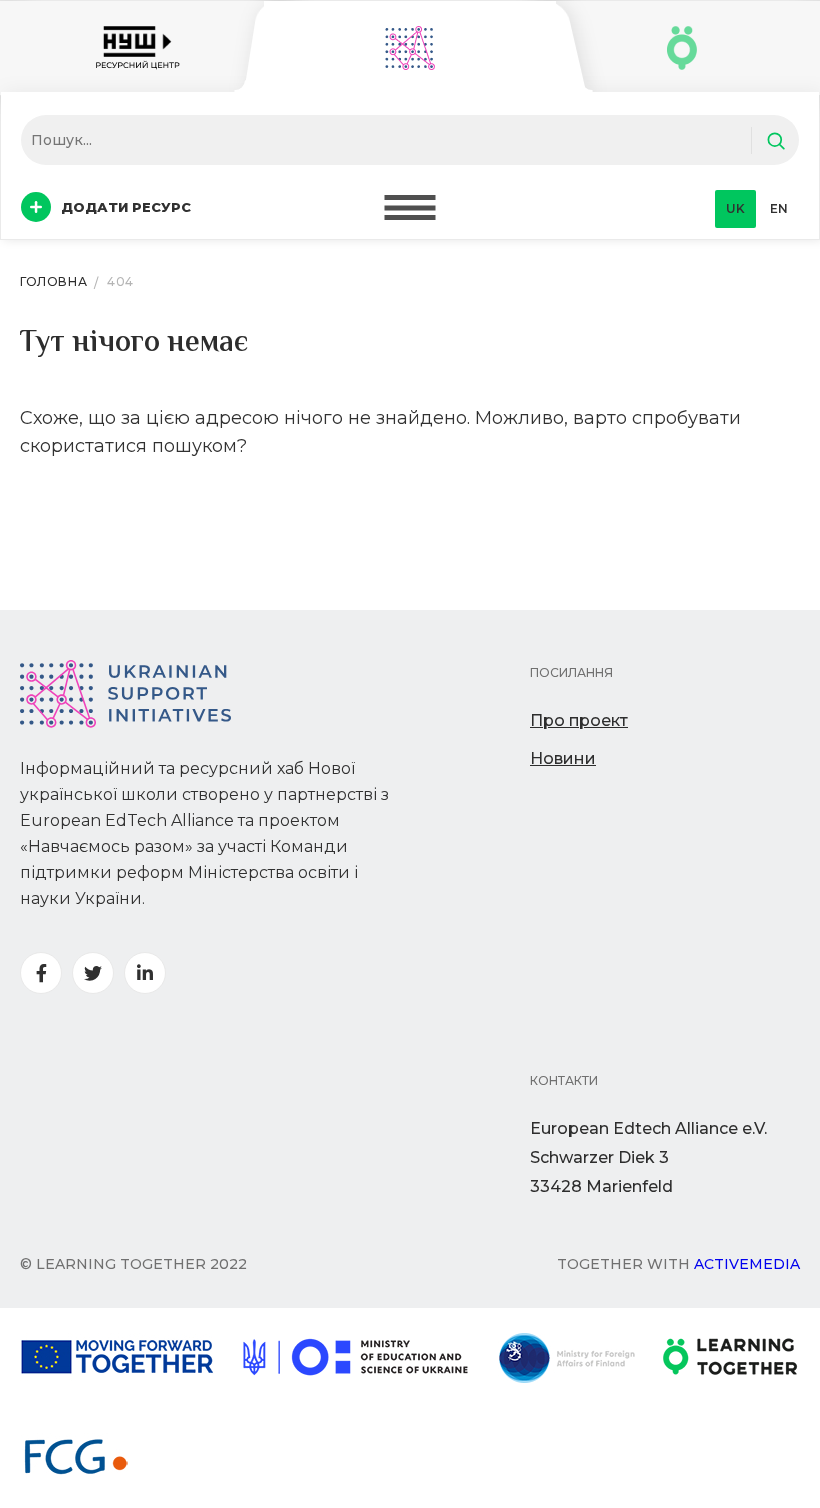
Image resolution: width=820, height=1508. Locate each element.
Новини (563, 758)
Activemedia (747, 1264)
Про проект (579, 720)
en (779, 208)
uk (735, 208)
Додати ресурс (126, 207)
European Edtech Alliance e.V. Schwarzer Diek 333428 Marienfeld (648, 1157)
